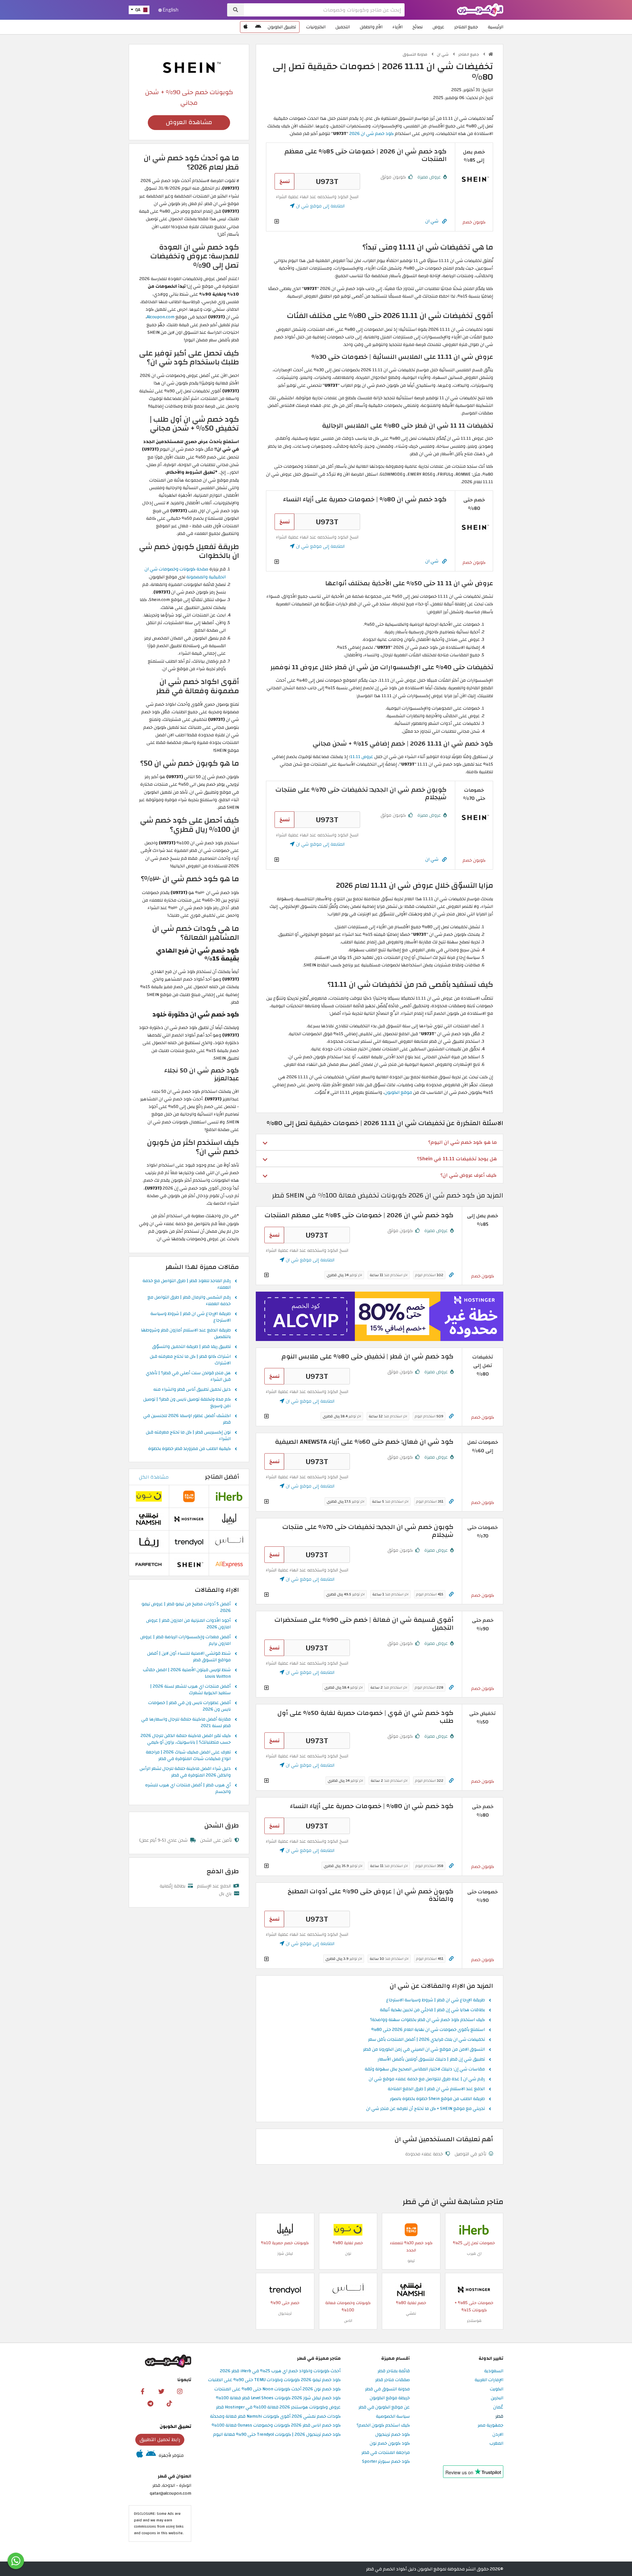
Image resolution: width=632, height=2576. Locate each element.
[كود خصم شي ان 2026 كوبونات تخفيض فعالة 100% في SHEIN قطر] (474, 179)
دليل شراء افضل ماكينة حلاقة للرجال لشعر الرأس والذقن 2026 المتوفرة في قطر (185, 1772)
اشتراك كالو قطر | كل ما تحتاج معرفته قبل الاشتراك (190, 1360)
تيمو (411, 2261)
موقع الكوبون (398, 1092)
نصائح (418, 27)
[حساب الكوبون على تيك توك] (169, 2403)
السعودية (494, 2371)
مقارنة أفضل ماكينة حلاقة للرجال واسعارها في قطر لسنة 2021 (186, 1723)
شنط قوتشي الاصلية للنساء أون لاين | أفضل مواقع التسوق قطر (189, 1657)
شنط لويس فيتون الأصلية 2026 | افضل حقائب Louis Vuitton (187, 1673)
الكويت (497, 2389)
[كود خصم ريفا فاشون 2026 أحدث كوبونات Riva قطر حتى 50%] (149, 1542)
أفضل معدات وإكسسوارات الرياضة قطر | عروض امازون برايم (185, 1641)
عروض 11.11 (362, 757)
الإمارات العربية (489, 2380)
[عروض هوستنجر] (380, 1316)
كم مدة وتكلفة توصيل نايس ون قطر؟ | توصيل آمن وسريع (187, 1403)
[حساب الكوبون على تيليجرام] (150, 2403)
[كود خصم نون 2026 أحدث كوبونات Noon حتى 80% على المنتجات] (348, 2230)
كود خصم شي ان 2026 (371, 133)
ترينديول (285, 2313)
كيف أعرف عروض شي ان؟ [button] (469, 1175)
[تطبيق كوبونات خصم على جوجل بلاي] (258, 27)
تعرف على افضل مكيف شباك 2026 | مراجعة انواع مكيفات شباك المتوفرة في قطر (188, 1756)
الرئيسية (496, 27)
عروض (438, 27)
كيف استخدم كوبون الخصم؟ (383, 2425)
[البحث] (236, 10)
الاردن (498, 2435)
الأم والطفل (371, 27)
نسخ (285, 181)
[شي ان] (189, 67)
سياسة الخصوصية (393, 2417)
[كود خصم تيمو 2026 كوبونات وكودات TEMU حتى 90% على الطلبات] (411, 2230)
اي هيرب (474, 2253)
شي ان (443, 54)
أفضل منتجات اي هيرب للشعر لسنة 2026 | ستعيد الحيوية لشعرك (190, 1690)
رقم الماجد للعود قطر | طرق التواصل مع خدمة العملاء (187, 1284)
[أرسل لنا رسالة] (16, 2561)
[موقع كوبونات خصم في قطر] (491, 54)
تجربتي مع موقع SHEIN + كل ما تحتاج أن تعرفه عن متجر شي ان (425, 2109)
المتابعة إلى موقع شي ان (320, 206)
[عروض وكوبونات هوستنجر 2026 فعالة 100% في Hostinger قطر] (474, 2289)
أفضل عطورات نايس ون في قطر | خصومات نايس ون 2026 (189, 1706)
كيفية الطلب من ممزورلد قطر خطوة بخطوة (189, 1449)
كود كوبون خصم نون (390, 2444)
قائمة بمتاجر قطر (394, 2371)
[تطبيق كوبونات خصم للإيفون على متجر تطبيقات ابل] (246, 27)
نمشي (411, 2313)
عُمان (498, 2407)
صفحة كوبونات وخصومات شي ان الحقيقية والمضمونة (185, 573)
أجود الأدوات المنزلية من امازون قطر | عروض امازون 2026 (188, 1624)
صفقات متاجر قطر (393, 2380)
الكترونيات (316, 27)
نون (348, 2253)
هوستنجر (474, 2321)
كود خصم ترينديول (393, 2435)
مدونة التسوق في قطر (387, 2389)
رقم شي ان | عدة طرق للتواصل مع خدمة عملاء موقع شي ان (427, 2079)
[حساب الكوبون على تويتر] (161, 2391)
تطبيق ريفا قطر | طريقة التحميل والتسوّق (191, 1347)
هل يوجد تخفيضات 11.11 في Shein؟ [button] (457, 1159)
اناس (348, 2321)
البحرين (497, 2398)
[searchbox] (324, 10)
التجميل (343, 27)
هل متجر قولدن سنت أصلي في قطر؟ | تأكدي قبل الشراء (188, 1377)
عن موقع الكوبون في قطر (384, 2407)
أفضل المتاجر (222, 1477)
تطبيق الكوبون (282, 27)
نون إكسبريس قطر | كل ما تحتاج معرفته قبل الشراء (188, 1436)
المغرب (496, 2444)
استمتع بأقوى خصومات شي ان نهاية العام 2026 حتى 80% (428, 2030)
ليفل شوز (285, 2253)
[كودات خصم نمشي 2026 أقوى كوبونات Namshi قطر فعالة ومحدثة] (411, 2289)
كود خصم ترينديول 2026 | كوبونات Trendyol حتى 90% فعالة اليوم (277, 2435)
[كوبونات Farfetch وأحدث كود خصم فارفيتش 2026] (149, 1564)
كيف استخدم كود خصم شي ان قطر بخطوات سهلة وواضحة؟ (427, 2020)
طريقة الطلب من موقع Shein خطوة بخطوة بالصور (437, 2099)
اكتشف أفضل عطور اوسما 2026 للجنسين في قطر (187, 1419)
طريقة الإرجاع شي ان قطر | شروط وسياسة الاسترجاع (435, 2000)
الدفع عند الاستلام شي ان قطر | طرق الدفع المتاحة (436, 2089)
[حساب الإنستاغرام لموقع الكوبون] (180, 2391)
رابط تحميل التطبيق (160, 2439)
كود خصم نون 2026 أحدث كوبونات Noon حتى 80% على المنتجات (277, 2389)
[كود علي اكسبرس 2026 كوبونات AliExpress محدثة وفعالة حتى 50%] (229, 1564)
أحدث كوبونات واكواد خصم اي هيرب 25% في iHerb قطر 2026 (280, 2371)
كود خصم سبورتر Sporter (386, 2462)
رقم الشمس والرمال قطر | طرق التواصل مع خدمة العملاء (189, 1301)
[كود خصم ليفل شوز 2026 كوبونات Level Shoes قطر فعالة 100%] (285, 2230)
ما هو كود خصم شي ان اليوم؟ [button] (462, 1142)
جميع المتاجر (466, 27)
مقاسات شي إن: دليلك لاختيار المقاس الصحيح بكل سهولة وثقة (425, 2069)
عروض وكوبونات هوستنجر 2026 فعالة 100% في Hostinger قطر (278, 2407)
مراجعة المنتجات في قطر (386, 2453)
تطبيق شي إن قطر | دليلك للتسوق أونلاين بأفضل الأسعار (431, 2060)
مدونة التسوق (415, 54)
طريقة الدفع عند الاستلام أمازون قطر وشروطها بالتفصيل (186, 1334)
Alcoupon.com (161, 317)
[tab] (380, 1142)
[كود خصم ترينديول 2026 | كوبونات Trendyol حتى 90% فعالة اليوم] (285, 2289)
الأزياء (397, 27)
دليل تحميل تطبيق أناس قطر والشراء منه (192, 1390)
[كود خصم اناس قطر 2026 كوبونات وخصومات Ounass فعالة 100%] (348, 2289)
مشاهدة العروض (189, 122)
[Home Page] (480, 9)
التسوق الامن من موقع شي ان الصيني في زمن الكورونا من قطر (424, 2050)
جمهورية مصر (490, 2425)
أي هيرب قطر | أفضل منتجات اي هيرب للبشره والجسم (188, 1789)
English (170, 10)
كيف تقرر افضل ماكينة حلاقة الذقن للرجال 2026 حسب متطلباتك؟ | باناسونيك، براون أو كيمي (186, 1739)
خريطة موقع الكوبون (390, 2398)
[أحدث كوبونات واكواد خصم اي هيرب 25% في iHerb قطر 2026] (474, 2230)
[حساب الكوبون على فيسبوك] (143, 2391)
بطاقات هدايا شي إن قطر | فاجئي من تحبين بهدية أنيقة (432, 2010)
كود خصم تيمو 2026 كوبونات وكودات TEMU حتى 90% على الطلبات (274, 2380)
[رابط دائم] (444, 221)
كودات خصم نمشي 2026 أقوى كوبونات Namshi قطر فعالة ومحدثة (275, 2417)
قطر (499, 2417)
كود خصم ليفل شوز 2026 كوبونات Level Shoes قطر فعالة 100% (278, 2398)
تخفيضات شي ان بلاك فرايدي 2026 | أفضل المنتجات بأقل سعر (426, 2040)
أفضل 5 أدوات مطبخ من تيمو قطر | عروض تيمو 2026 (186, 1608)
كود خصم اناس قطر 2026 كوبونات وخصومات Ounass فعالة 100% (276, 2425)
